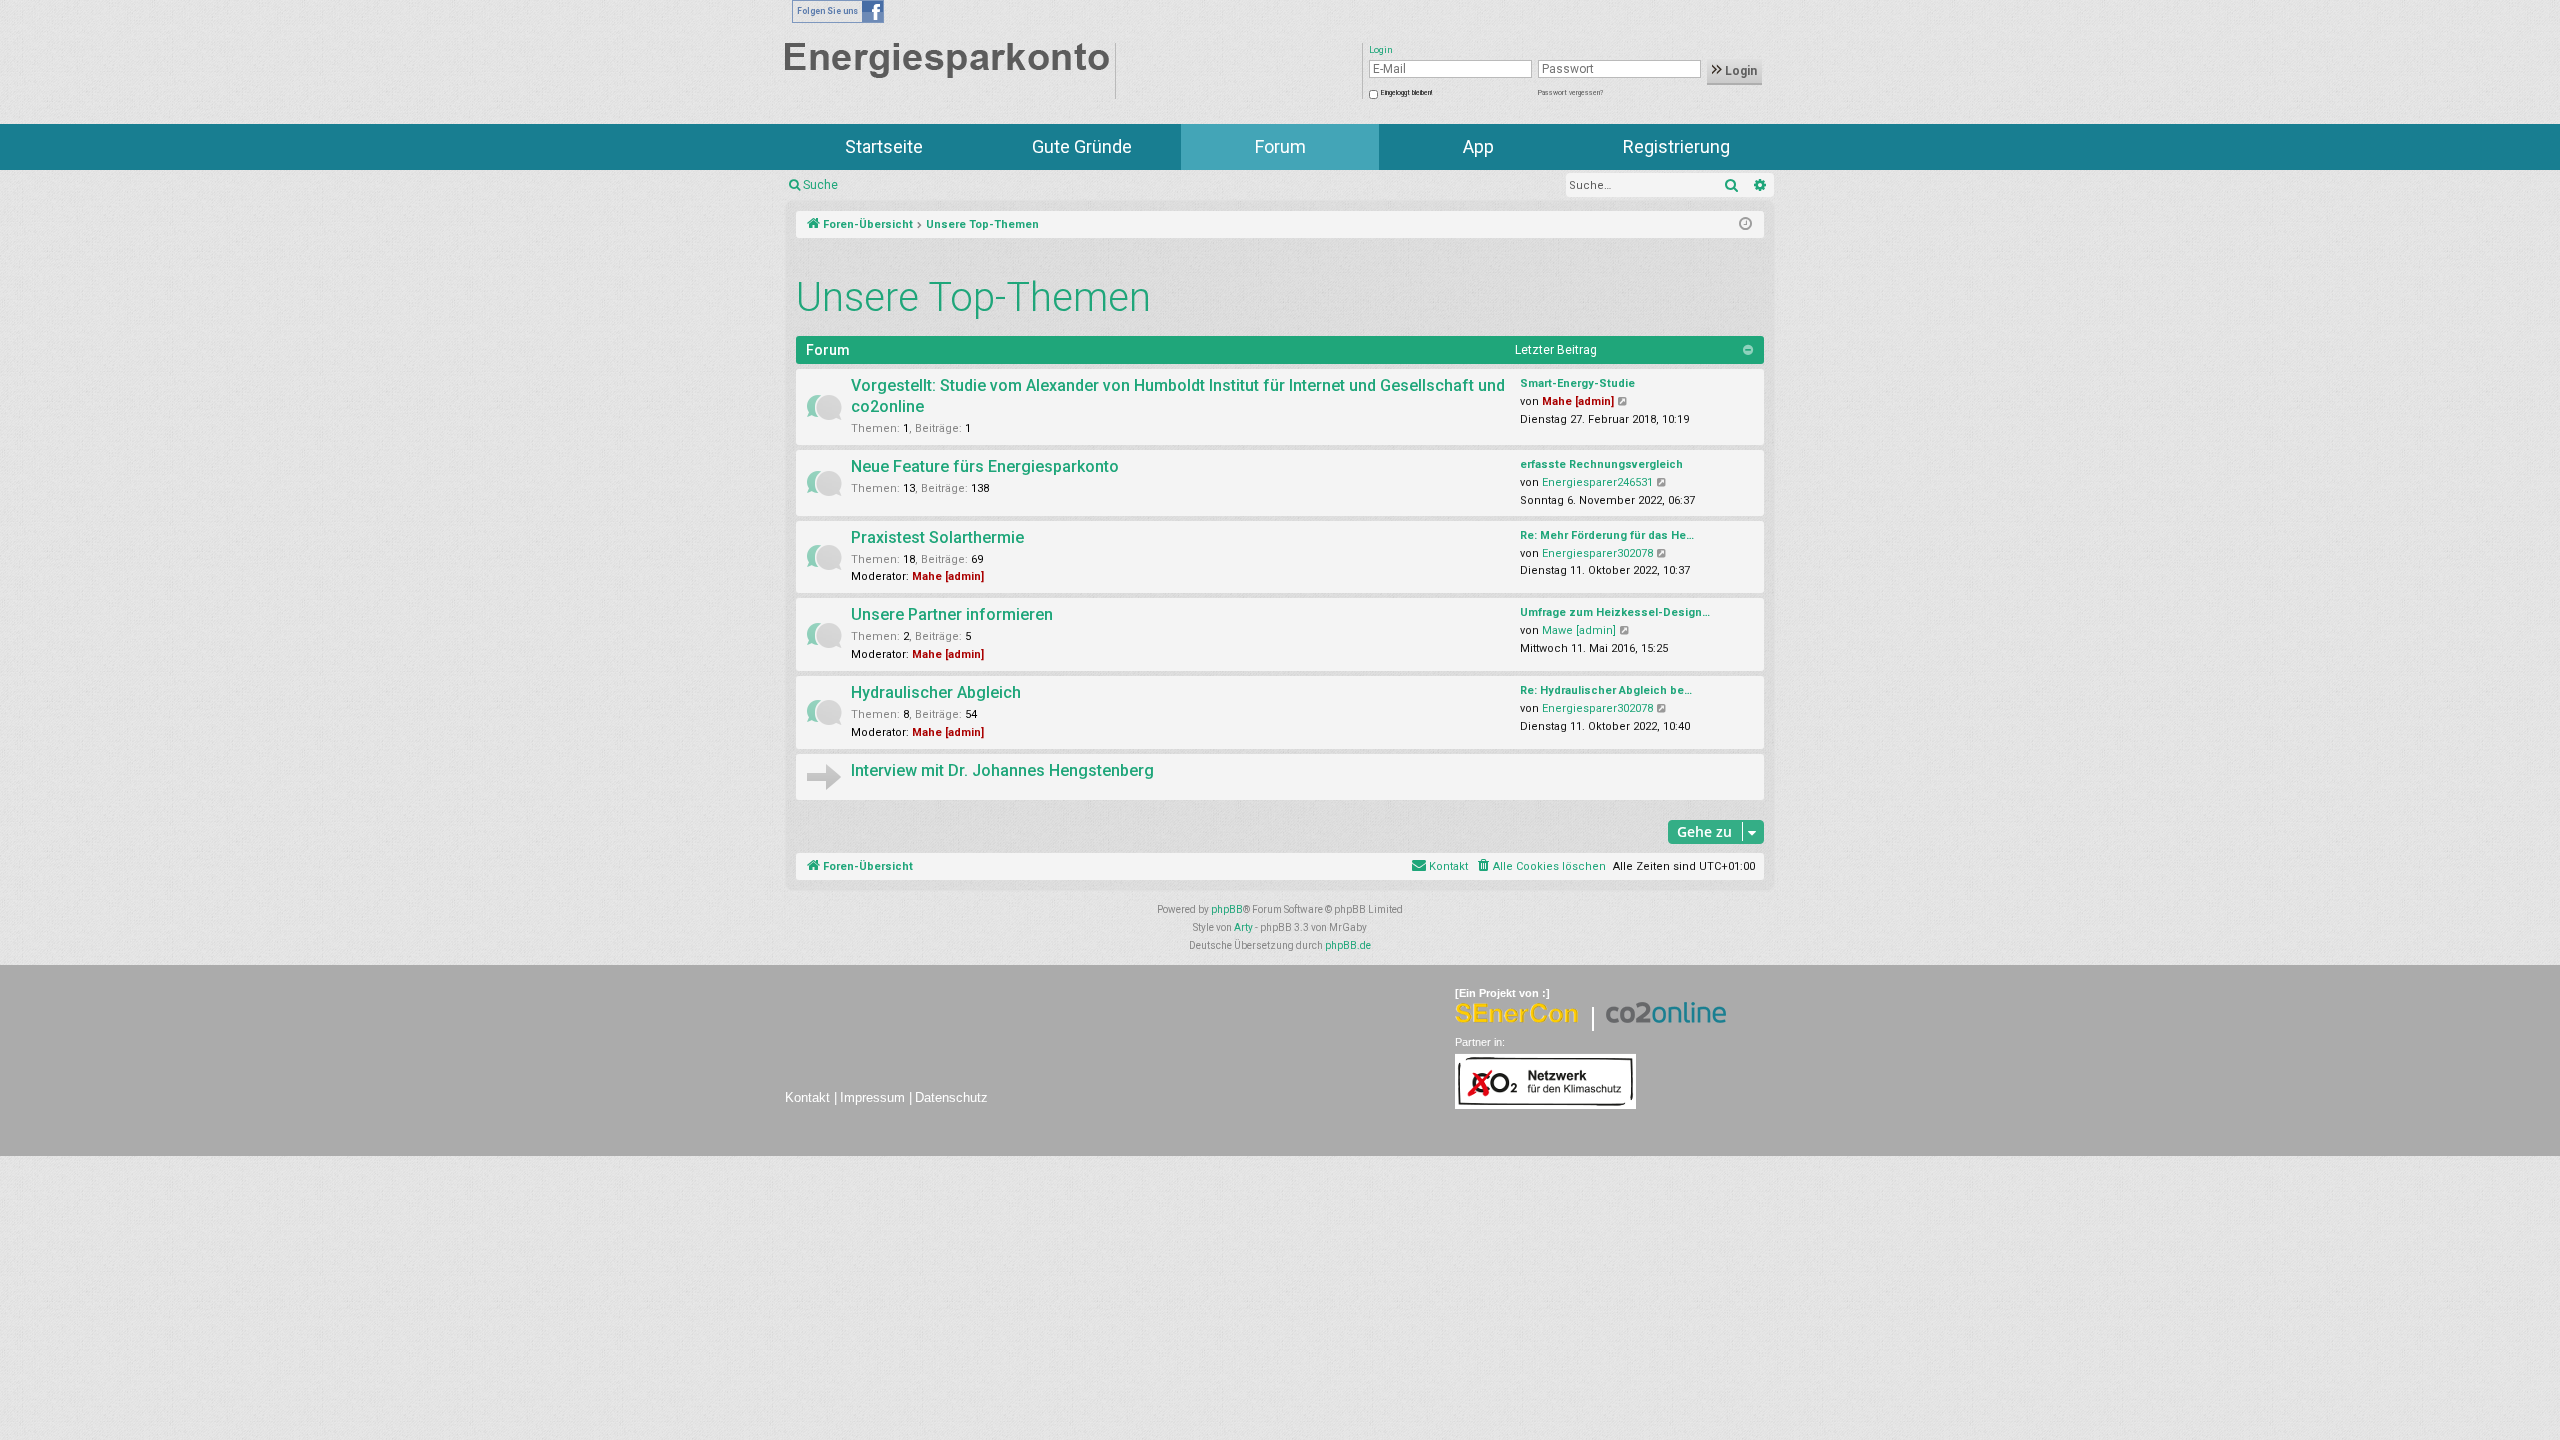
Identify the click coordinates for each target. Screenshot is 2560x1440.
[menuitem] (1540, 867)
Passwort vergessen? (1570, 93)
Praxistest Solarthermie (937, 537)
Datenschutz (951, 1097)
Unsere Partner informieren (952, 614)
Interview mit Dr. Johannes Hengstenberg (1002, 770)
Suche (820, 185)
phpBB (1227, 909)
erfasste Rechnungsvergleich (1601, 464)
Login (1739, 71)
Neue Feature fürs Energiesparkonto (985, 466)
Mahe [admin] (1578, 401)
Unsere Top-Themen (973, 297)
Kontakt (807, 1097)
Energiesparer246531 (1597, 482)
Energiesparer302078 (1597, 553)
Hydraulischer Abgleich (936, 692)
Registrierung (1676, 146)
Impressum (872, 1097)
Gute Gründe (1082, 146)
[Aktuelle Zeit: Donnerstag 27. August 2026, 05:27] (1745, 225)
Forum (1280, 146)
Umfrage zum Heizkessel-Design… (1615, 612)
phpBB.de (1348, 945)
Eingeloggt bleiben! (1406, 93)
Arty (1243, 927)
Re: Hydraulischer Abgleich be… (1606, 690)
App (1478, 146)
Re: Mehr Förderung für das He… (1607, 535)
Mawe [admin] (1579, 630)
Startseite (884, 146)
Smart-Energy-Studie (1577, 383)
